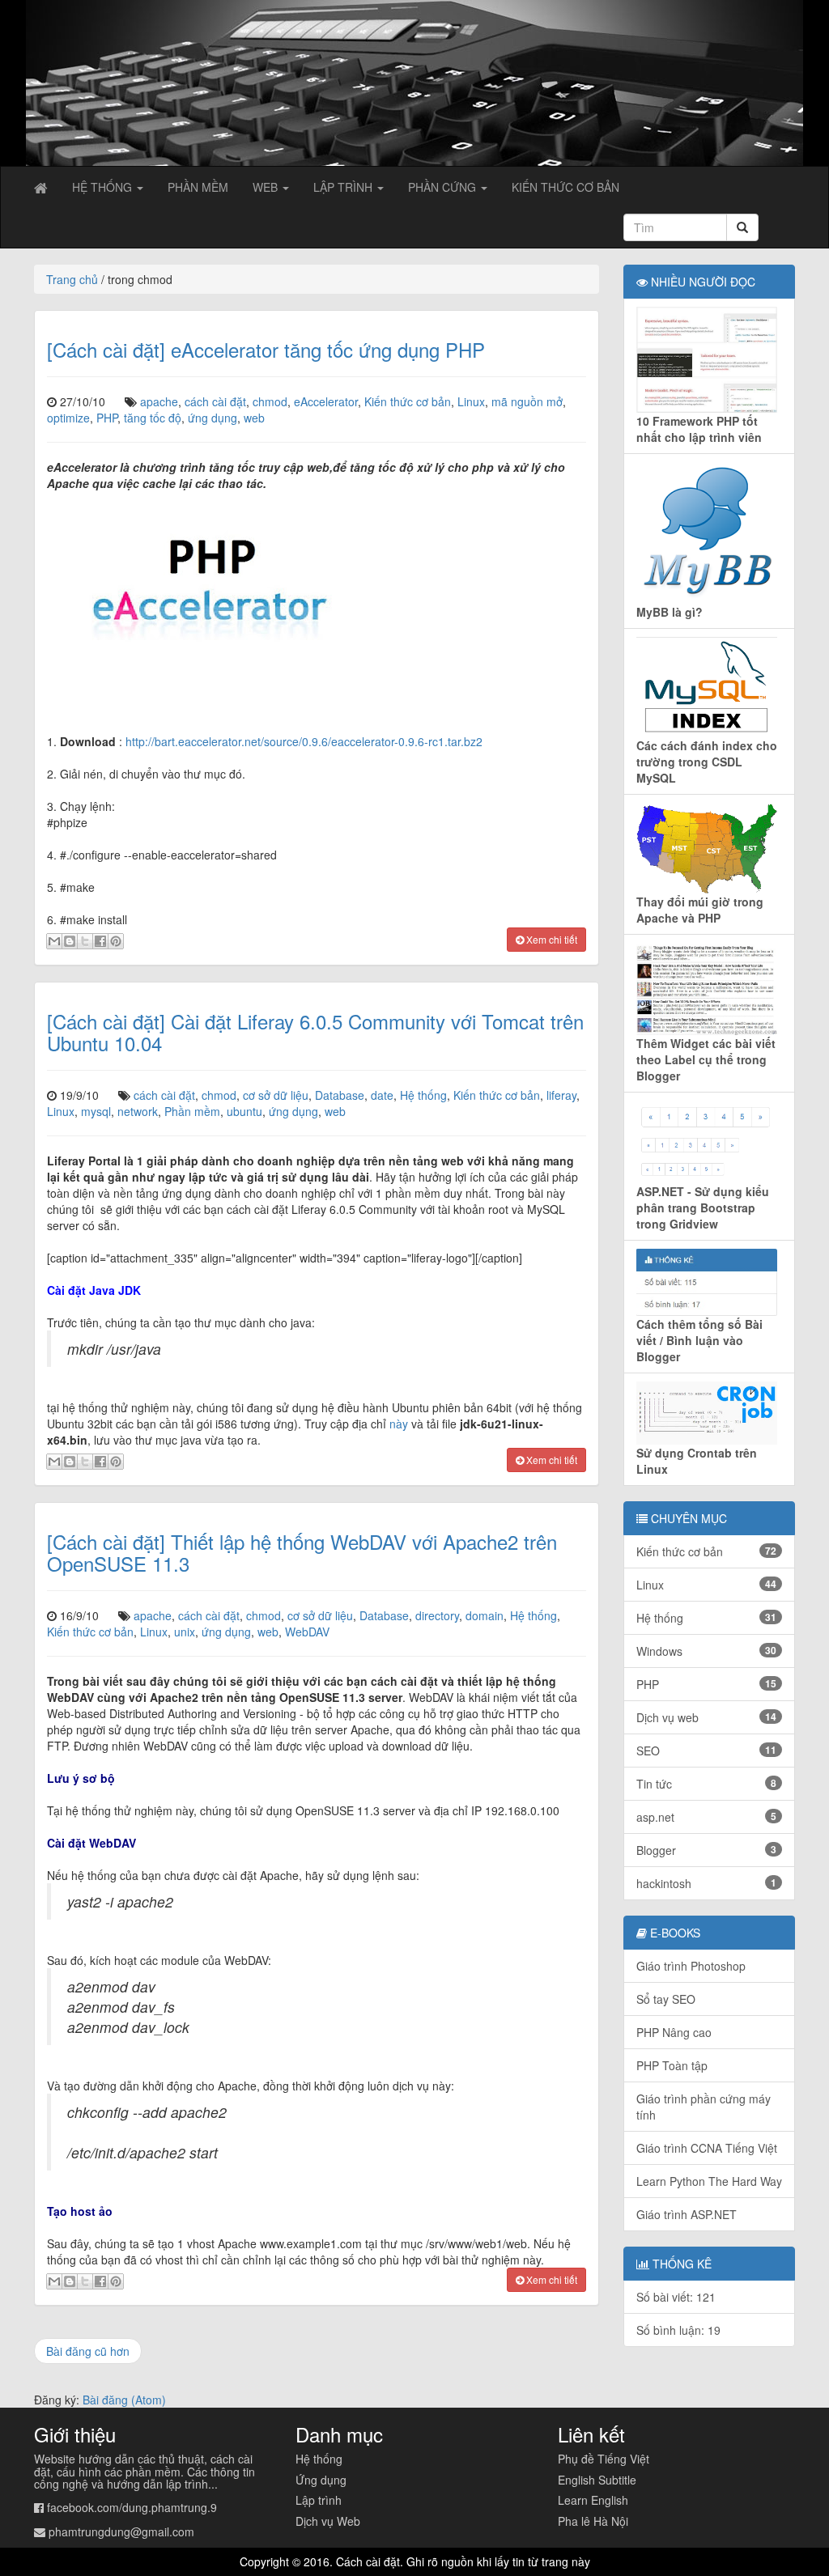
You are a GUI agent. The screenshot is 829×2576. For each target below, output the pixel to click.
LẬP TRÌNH (344, 187)
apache (159, 401)
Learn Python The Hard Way (709, 2181)
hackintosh (707, 1883)
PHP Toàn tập (672, 2065)
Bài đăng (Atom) (124, 2400)
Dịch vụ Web (328, 2521)
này (399, 1424)
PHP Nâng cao (674, 2032)
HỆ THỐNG (104, 187)
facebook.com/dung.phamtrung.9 (132, 2507)
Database (340, 1095)
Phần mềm (192, 1111)
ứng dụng (213, 418)
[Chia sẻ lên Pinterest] (116, 941)
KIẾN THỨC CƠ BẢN (565, 187)
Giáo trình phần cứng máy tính (704, 2107)
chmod (270, 401)
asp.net (707, 1817)
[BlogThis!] (70, 941)
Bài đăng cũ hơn (88, 2351)
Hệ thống (423, 1095)
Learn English (593, 2500)
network (138, 1111)
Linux (471, 401)
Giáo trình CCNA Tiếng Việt (707, 2148)
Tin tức (707, 1784)
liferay (561, 1095)
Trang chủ (72, 279)
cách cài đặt (215, 401)
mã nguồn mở (527, 401)
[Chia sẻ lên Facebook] (100, 941)
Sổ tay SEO (666, 1999)
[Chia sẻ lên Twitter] (85, 941)
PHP (107, 418)
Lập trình (319, 2500)
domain (485, 1615)
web (254, 418)
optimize (68, 418)
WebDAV (307, 1632)
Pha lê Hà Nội (593, 2521)
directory (437, 1615)
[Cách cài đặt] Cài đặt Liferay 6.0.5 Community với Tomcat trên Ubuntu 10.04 (315, 1031)
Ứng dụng (321, 2480)
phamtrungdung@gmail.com (121, 2531)
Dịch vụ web (707, 1717)
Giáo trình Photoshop (691, 1966)
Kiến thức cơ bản (408, 401)
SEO (707, 1751)
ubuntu (244, 1111)
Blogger (707, 1850)
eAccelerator (326, 401)
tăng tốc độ (153, 418)
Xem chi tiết (551, 939)
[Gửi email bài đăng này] (54, 941)
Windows (707, 1651)
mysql (96, 1111)
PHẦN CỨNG (444, 187)
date (382, 1095)
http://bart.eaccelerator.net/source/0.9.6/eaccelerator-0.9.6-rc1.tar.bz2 (304, 741)
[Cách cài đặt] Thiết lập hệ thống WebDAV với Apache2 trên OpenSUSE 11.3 (302, 1552)
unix (185, 1632)
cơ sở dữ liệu (276, 1095)
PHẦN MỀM (198, 187)
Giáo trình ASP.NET (687, 2214)
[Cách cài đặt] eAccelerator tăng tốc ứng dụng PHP (266, 349)
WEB (267, 187)
